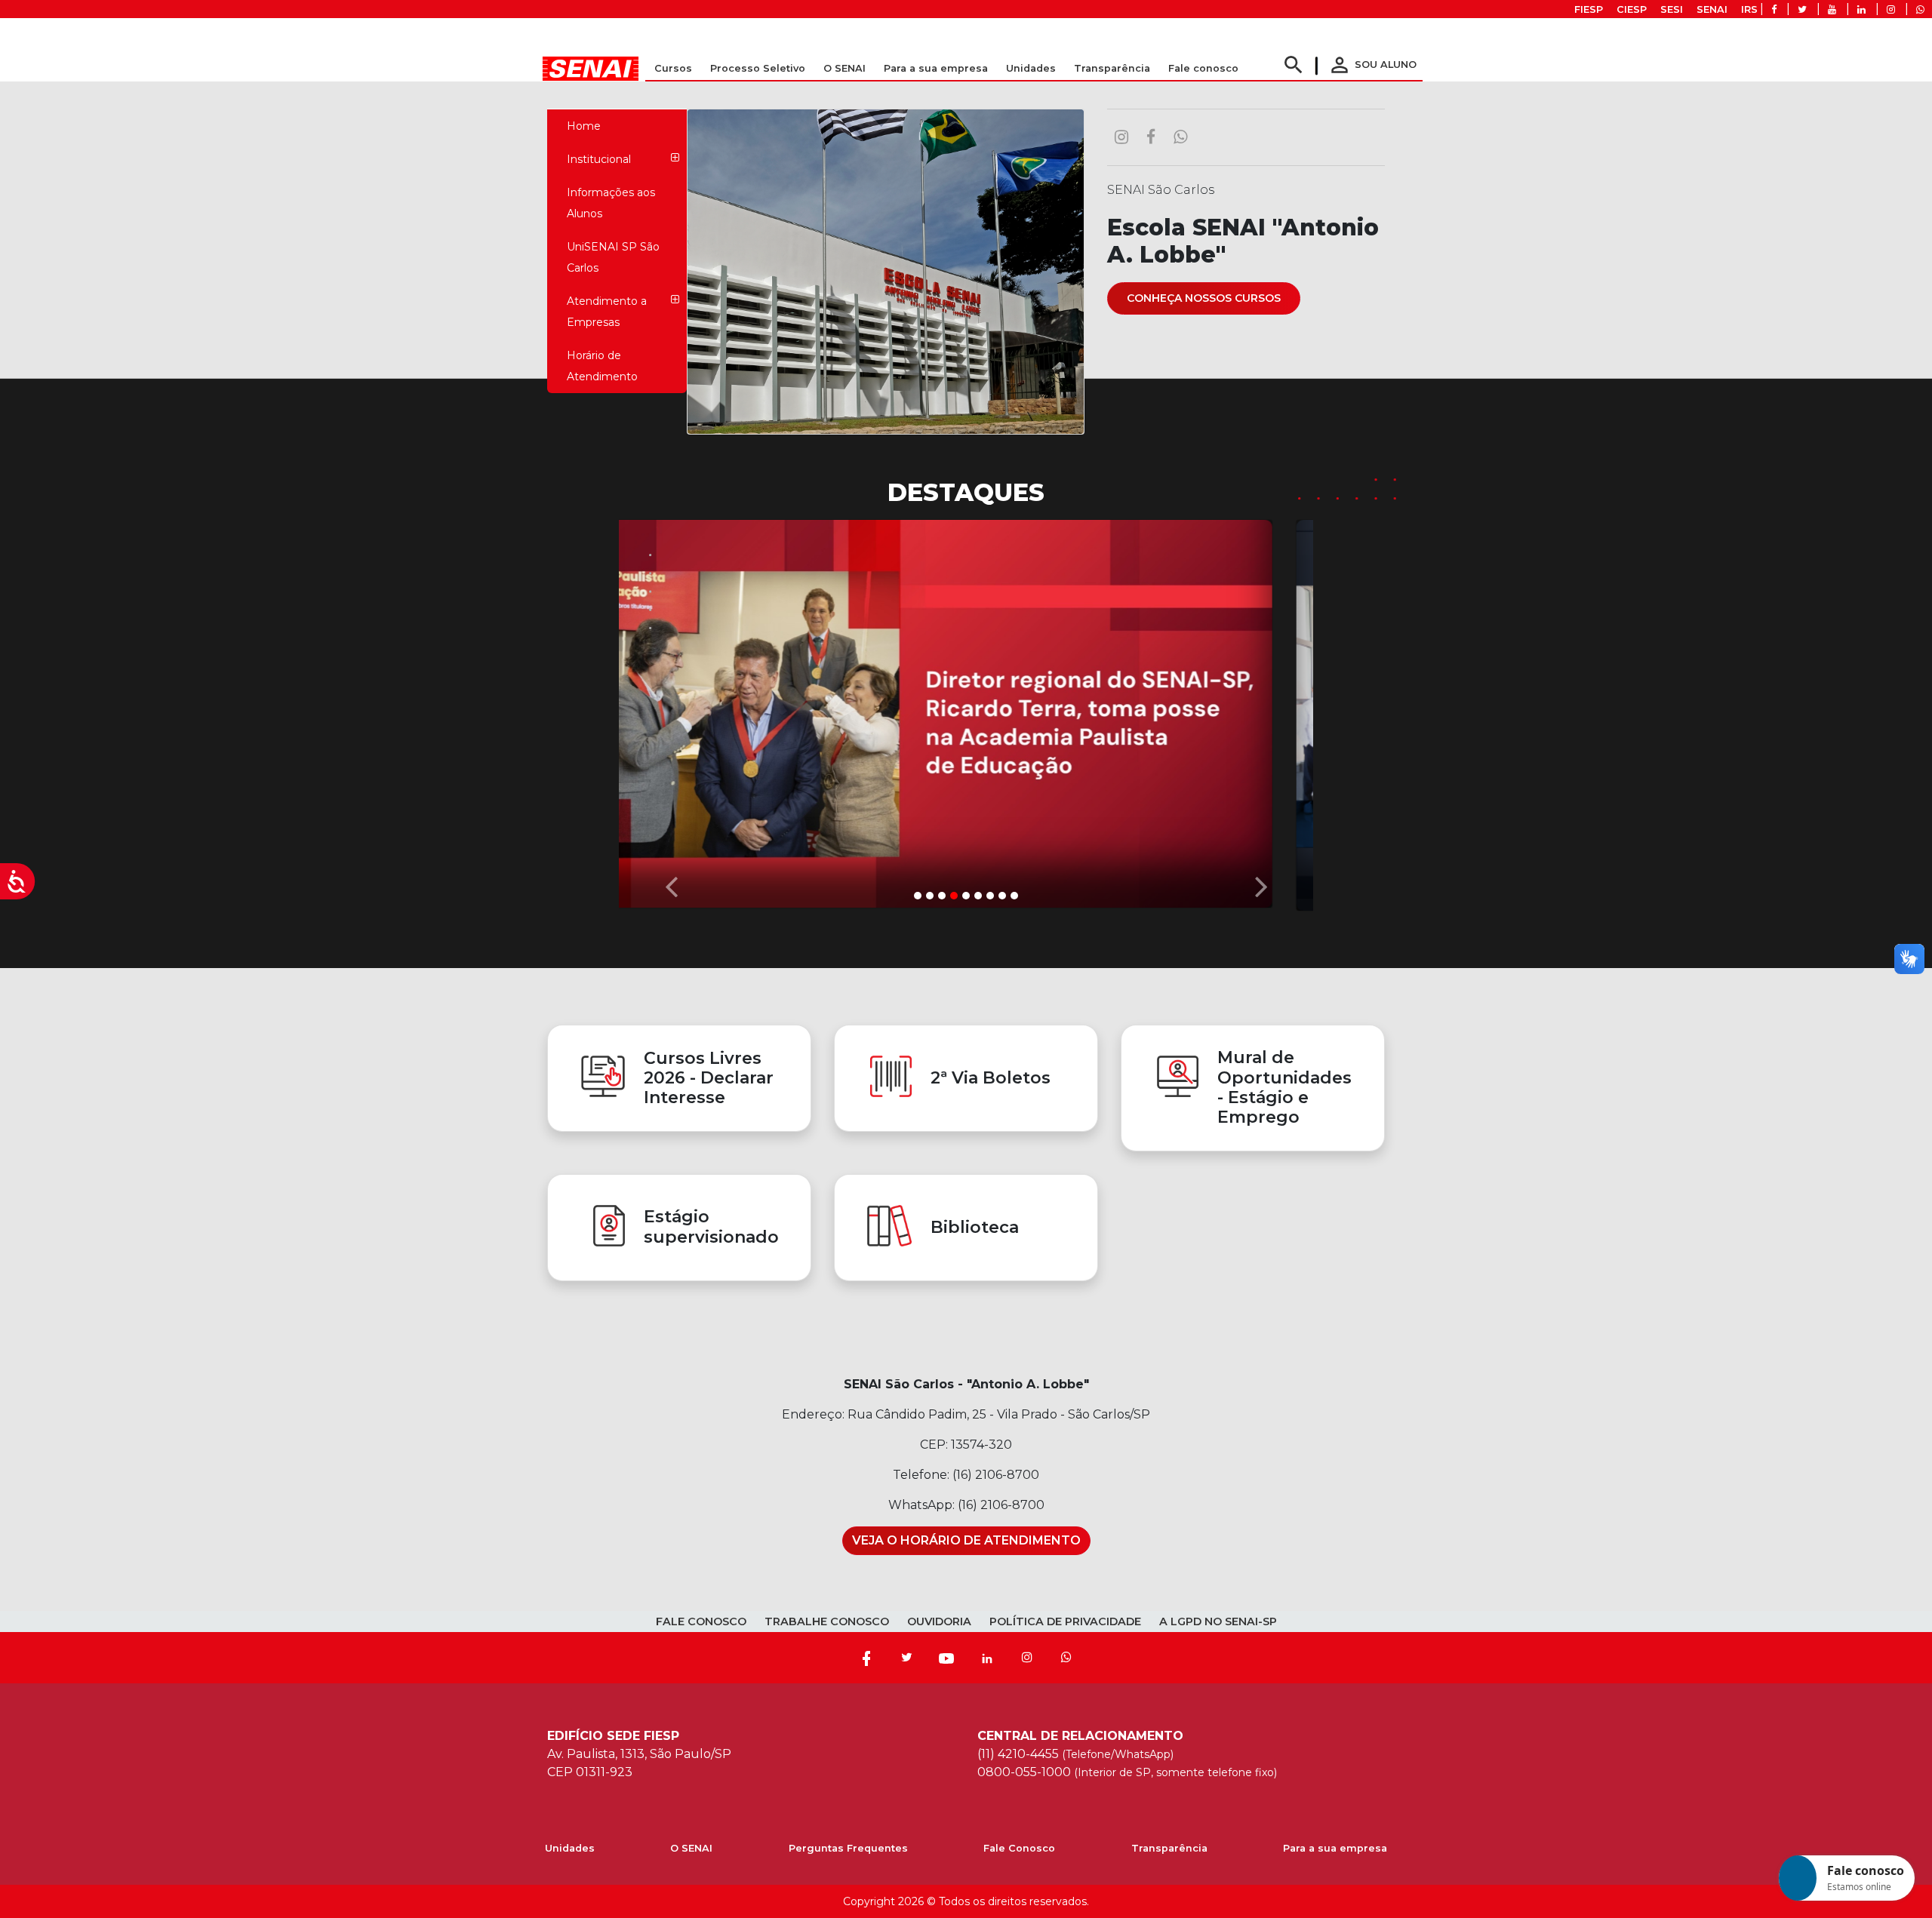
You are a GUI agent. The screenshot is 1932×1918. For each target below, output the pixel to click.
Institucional (599, 159)
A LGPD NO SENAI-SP (1218, 1621)
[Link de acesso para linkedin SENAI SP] (1861, 9)
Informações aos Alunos (611, 203)
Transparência (1169, 1848)
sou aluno (1372, 65)
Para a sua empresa (1335, 1848)
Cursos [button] (673, 68)
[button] (671, 712)
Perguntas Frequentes (848, 1848)
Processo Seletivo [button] (758, 68)
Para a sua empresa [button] (936, 68)
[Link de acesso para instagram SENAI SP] (1891, 9)
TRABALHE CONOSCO (827, 1621)
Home (584, 126)
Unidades (1031, 68)
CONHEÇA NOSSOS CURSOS (1204, 298)
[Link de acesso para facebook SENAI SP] (1774, 9)
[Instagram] (1027, 1658)
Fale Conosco (1019, 1848)
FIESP (1589, 9)
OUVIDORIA (939, 1621)
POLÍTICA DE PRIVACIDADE (1065, 1621)
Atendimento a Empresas (607, 312)
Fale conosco (1203, 68)
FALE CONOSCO (701, 1621)
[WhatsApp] (1066, 1658)
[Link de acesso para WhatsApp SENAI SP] (1920, 9)
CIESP (1632, 9)
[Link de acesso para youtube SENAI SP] (1832, 9)
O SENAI (691, 1848)
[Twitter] (906, 1658)
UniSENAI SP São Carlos (613, 257)
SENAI (1712, 9)
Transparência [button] (1112, 68)
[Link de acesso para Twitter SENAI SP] (1802, 9)
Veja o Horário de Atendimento (966, 1540)
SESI (1672, 9)
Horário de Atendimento (602, 366)
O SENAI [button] (844, 68)
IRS (1749, 9)
